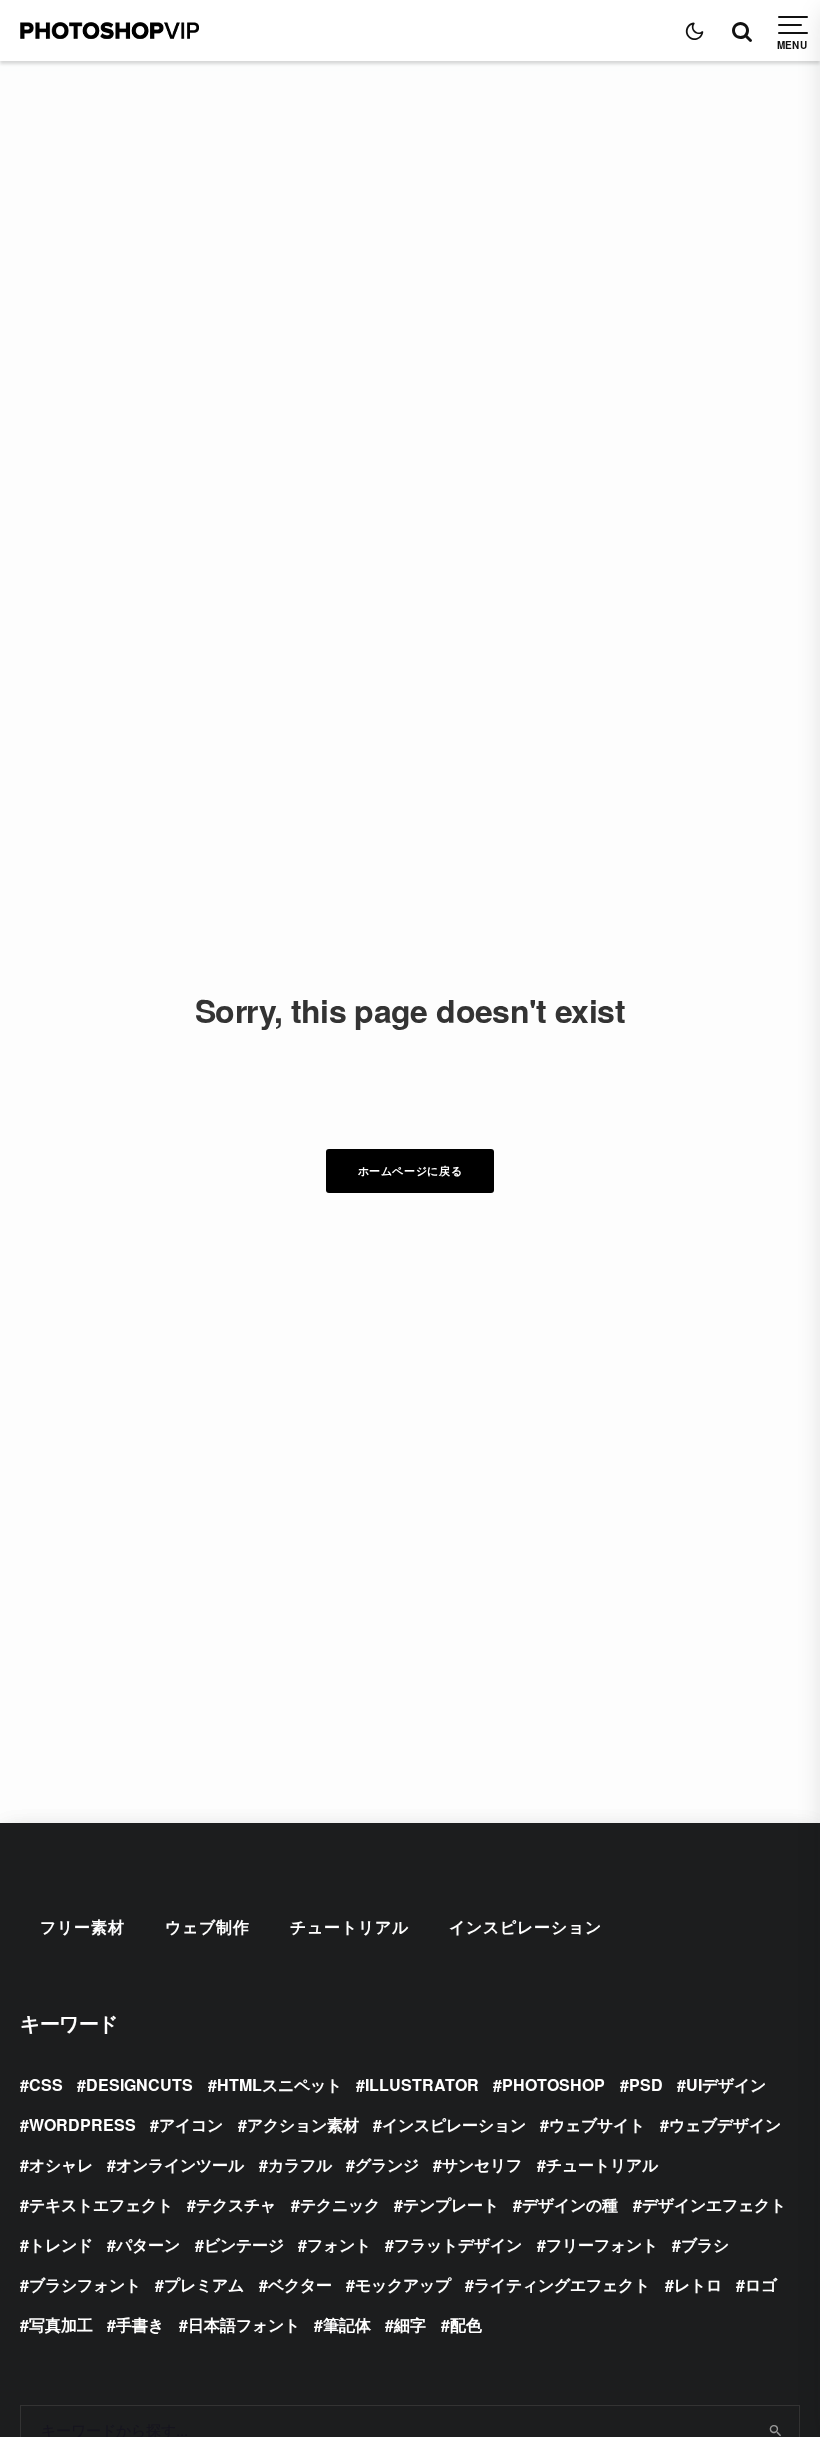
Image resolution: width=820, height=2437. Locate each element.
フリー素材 (82, 1926)
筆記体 (347, 2324)
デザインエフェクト (714, 2204)
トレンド (61, 2244)
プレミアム (204, 2284)
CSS (46, 2084)
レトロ (698, 2284)
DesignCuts (139, 2084)
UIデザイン (726, 2084)
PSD (646, 2084)
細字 (410, 2324)
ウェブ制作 (207, 1926)
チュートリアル (349, 1926)
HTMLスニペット (279, 2084)
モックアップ (403, 2284)
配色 (466, 2324)
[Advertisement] (410, 211)
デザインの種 (570, 2204)
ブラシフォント (85, 2284)
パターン (148, 2244)
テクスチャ (236, 2204)
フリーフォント (602, 2244)
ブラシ (705, 2244)
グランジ (387, 2164)
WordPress (82, 2124)
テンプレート (451, 2204)
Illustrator (422, 2084)
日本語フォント (244, 2324)
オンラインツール (180, 2164)
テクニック (340, 2204)
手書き (140, 2324)
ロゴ (761, 2284)
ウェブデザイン (725, 2124)
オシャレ (61, 2164)
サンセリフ (482, 2164)
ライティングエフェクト (562, 2284)
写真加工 (61, 2324)
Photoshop (553, 2084)
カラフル (300, 2164)
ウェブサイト (597, 2124)
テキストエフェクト (101, 2204)
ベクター (300, 2284)
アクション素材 (303, 2124)
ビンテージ (244, 2244)
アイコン (191, 2124)
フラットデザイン (458, 2244)
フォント (339, 2244)
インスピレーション (525, 1926)
